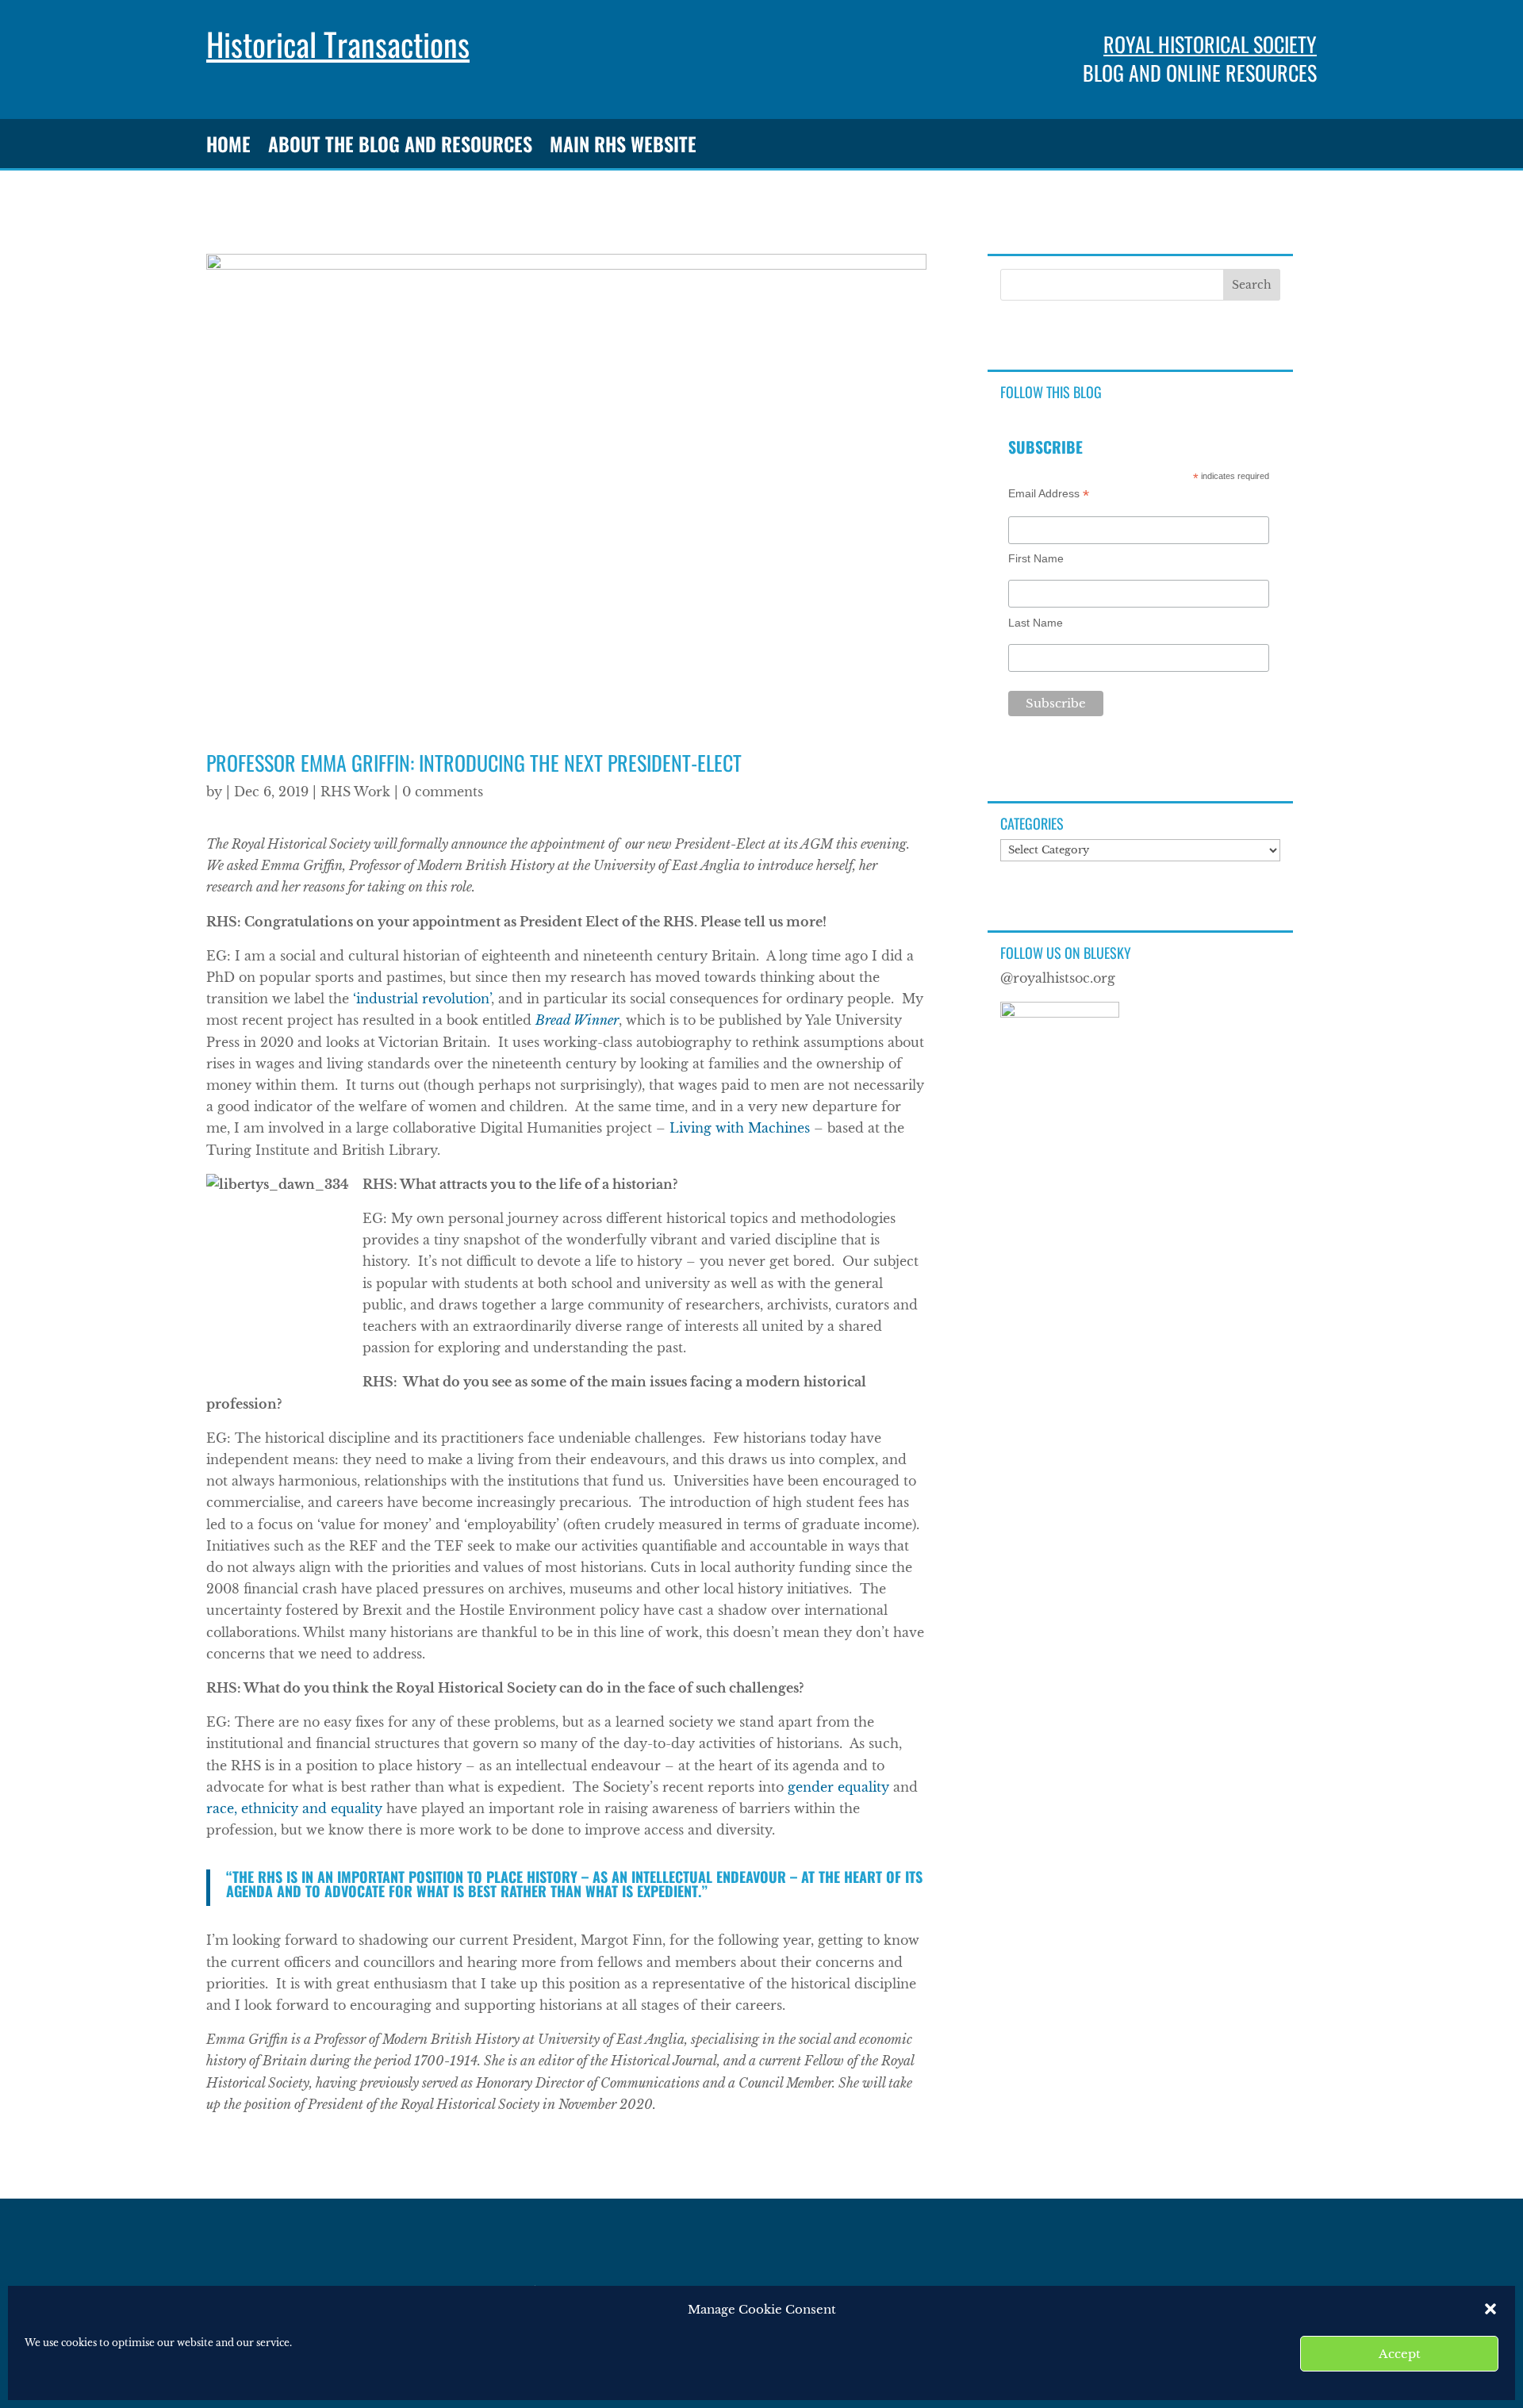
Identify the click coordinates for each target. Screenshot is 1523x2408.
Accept (1400, 2354)
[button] (1490, 2309)
